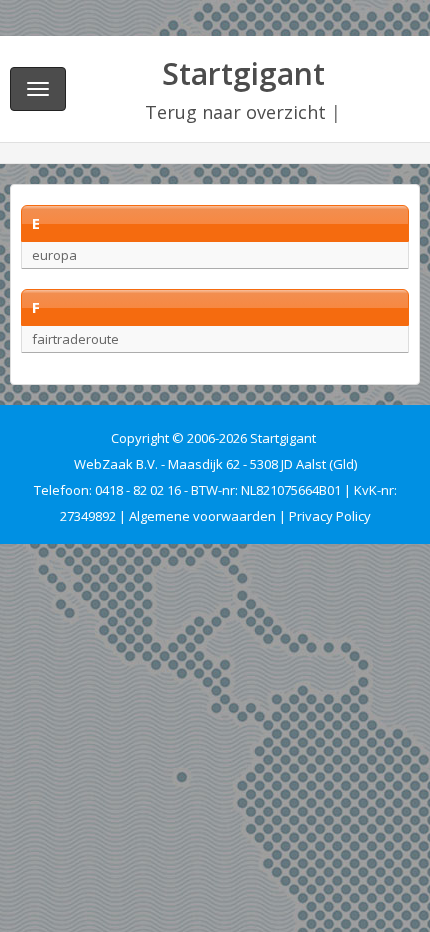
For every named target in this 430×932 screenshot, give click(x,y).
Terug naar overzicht (235, 112)
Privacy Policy (330, 516)
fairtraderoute (75, 339)
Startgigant (243, 73)
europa (54, 255)
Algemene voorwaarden (202, 516)
